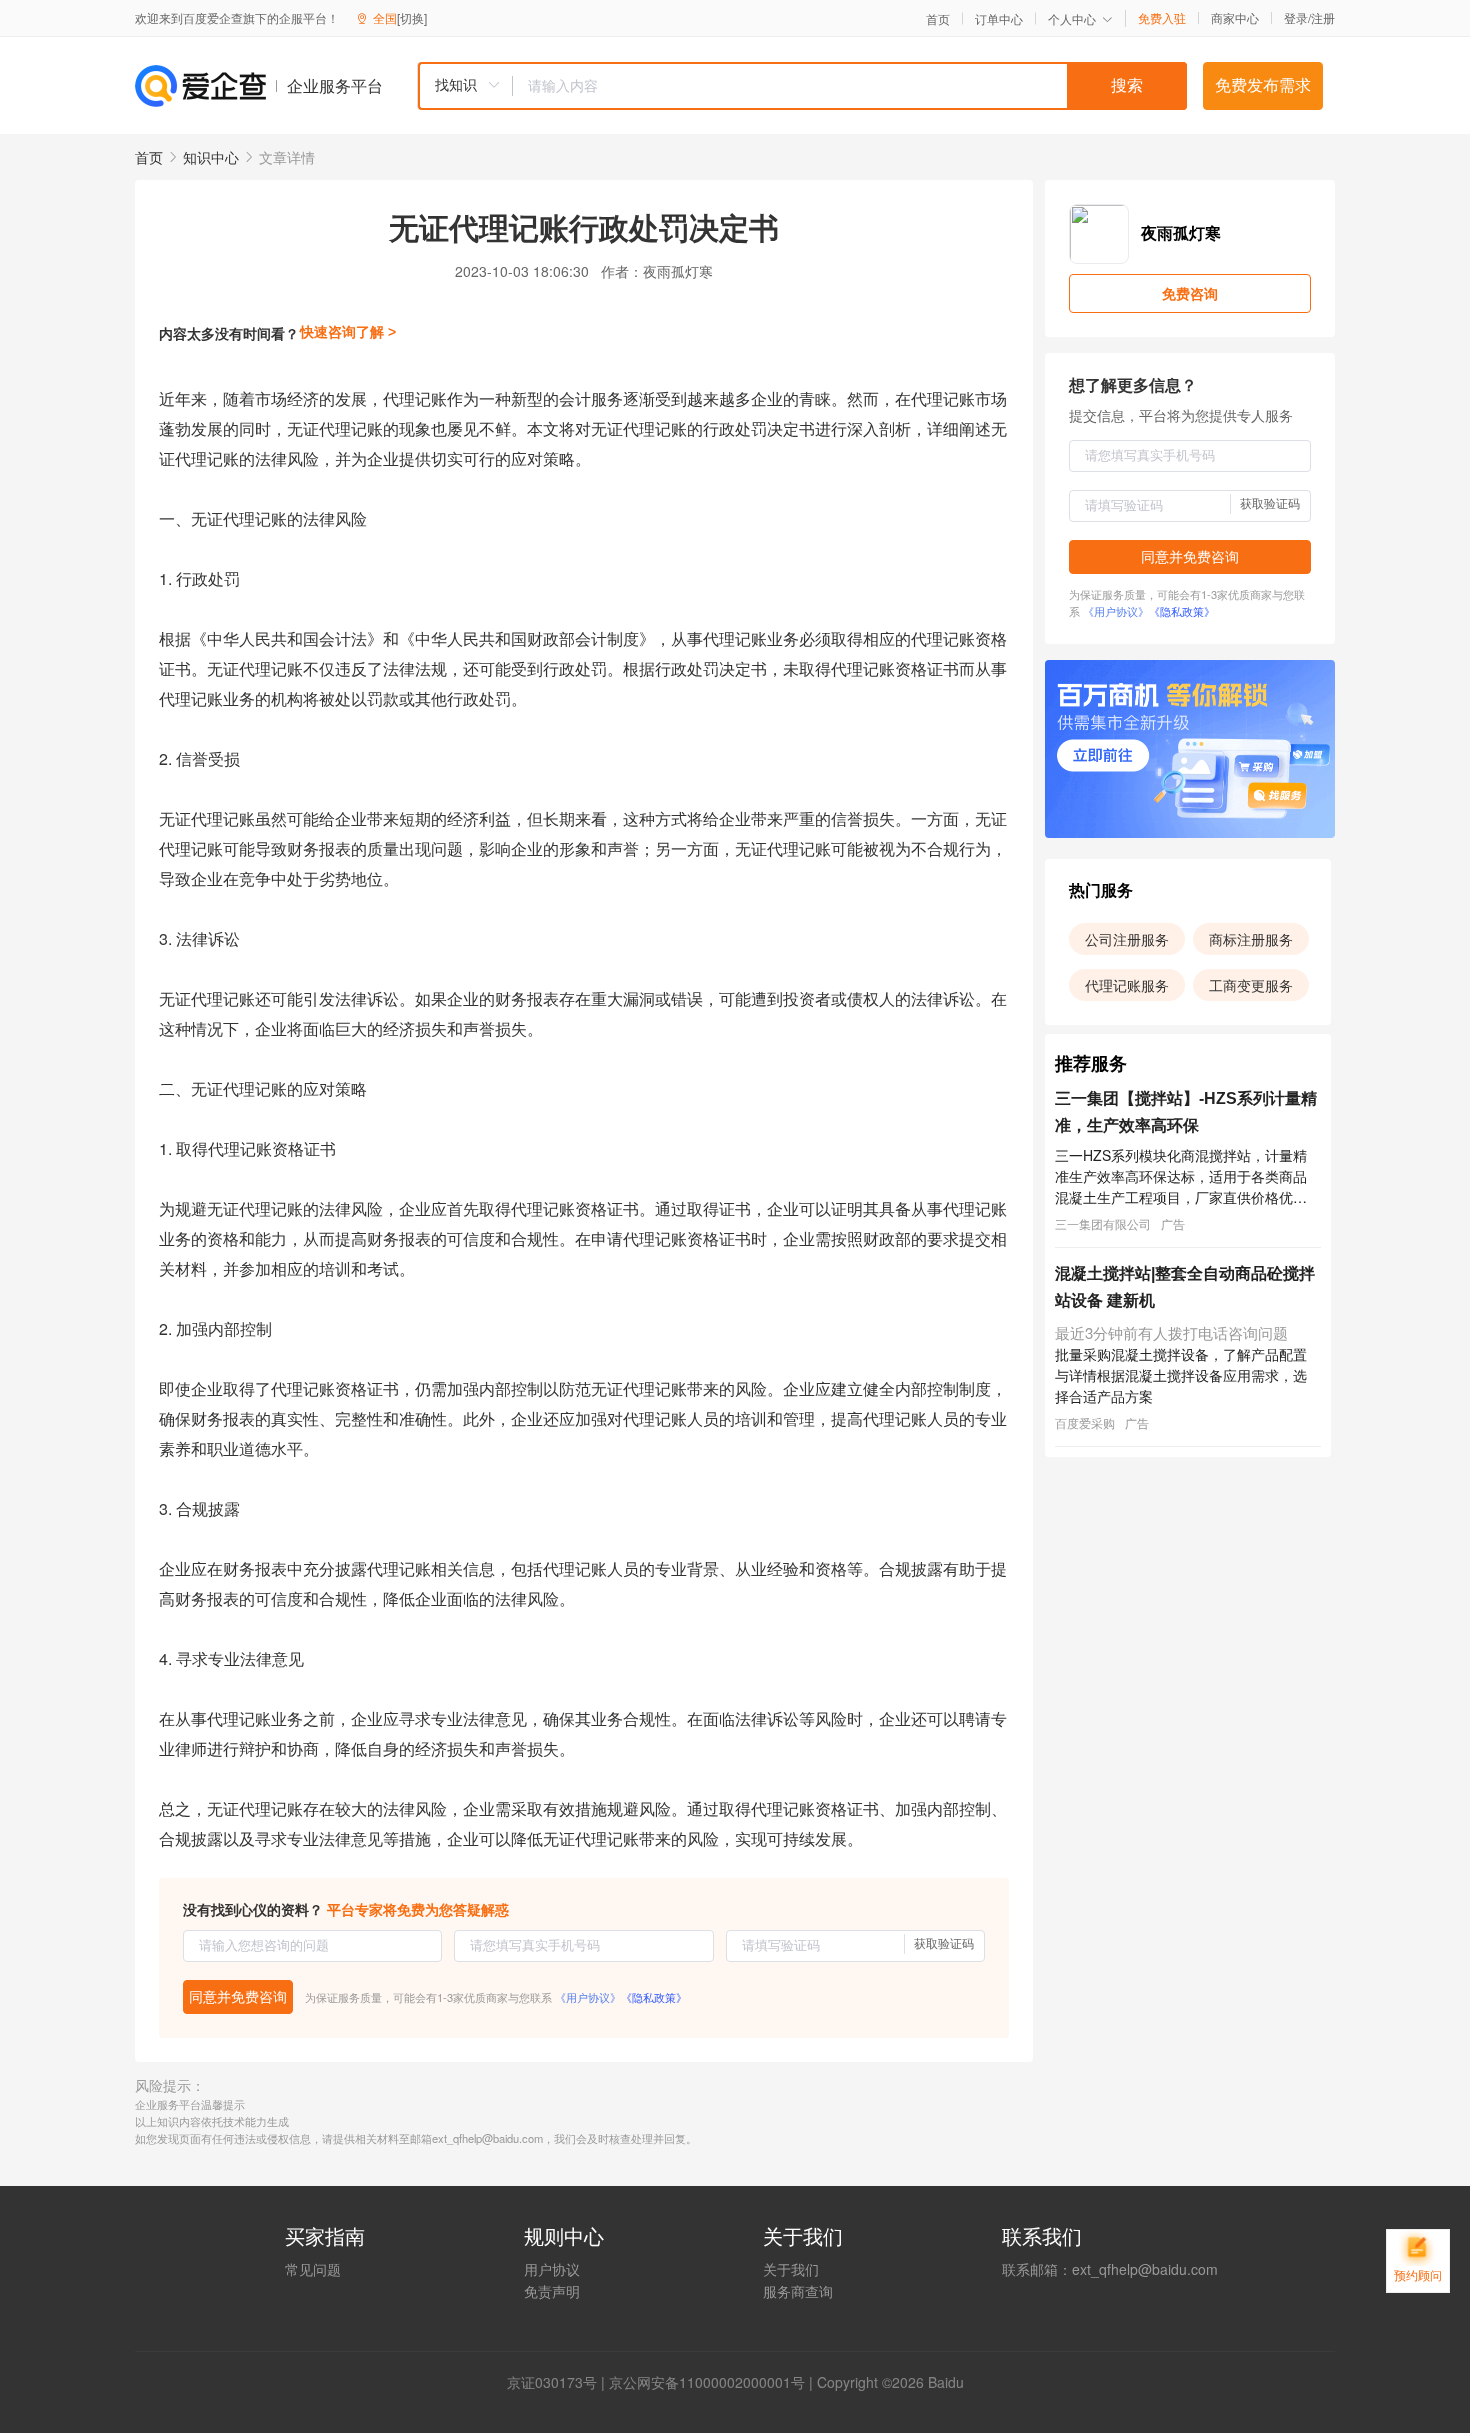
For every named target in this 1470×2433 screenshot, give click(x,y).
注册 (1323, 17)
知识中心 (211, 157)
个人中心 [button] (1072, 18)
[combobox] (802, 86)
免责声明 (552, 2291)
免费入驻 (1162, 18)
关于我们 (791, 2269)
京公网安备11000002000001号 (707, 2382)
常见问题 (313, 2269)
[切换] (412, 17)
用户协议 (552, 2269)
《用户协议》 (588, 1997)
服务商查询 (798, 2291)
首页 (938, 19)
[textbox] (850, 86)
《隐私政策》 (654, 1997)
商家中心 (1235, 18)
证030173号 (559, 2382)
